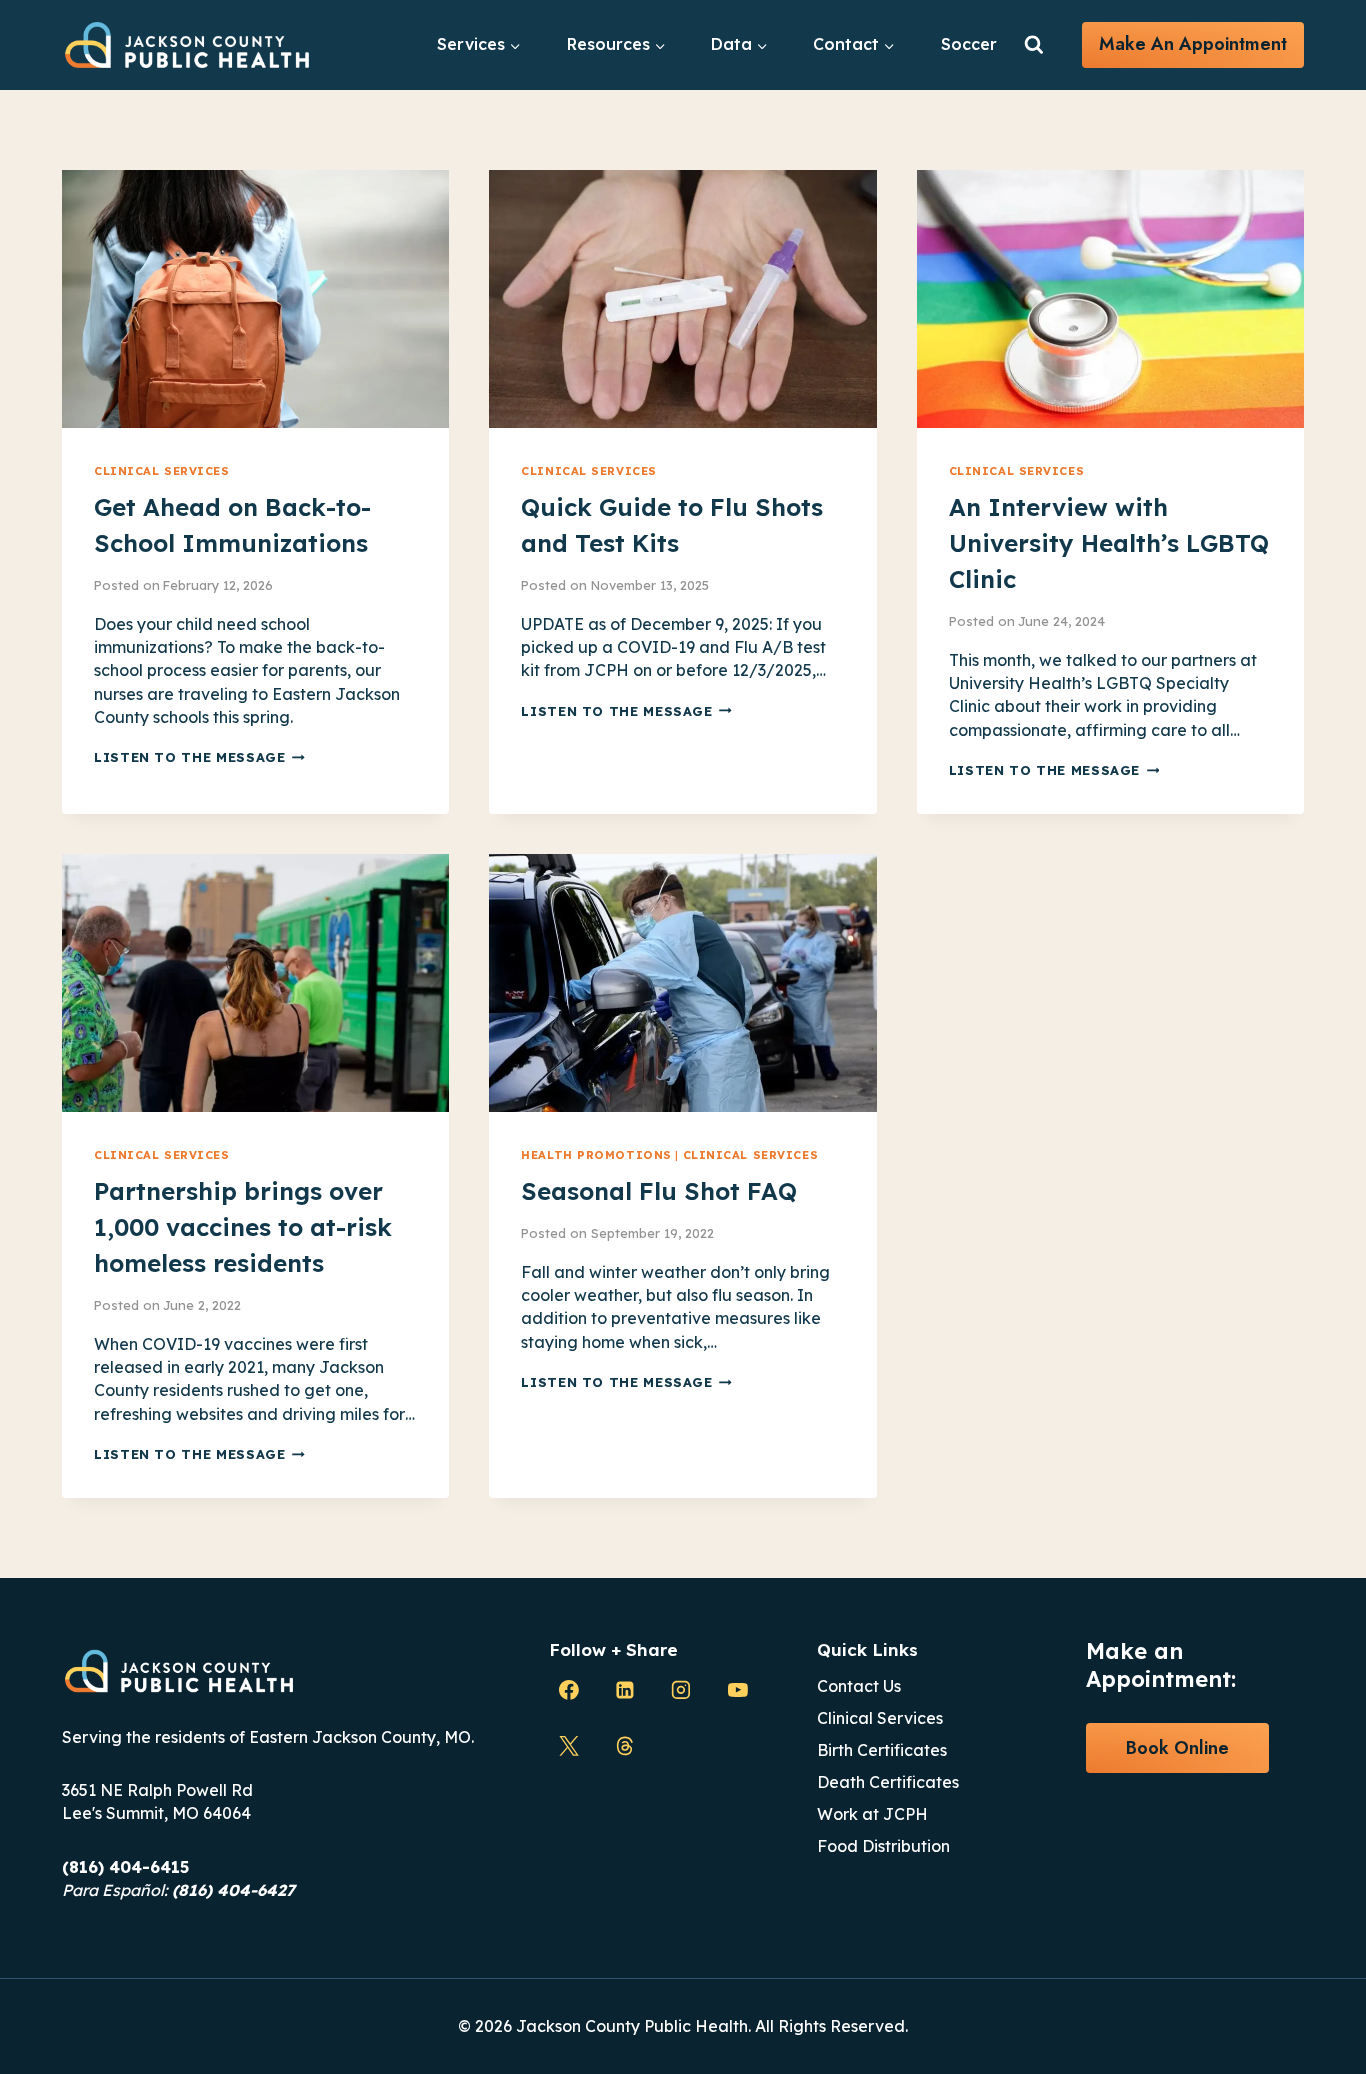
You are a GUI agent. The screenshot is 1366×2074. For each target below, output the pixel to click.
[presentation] (255, 299)
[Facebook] (569, 1690)
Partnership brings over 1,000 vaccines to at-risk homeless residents (243, 1227)
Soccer (969, 44)
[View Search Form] (1034, 45)
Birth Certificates (882, 1750)
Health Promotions (596, 1155)
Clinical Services (162, 471)
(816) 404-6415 (125, 1867)
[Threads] (625, 1747)
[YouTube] (738, 1690)
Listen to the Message (199, 757)
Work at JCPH (872, 1814)
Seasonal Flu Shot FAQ (659, 1191)
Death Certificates (888, 1782)
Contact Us (859, 1686)
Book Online (1177, 1748)
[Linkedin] (625, 1690)
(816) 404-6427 (233, 1890)
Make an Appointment (1193, 44)
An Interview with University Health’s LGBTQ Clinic (1109, 543)
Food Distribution (883, 1846)
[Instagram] (681, 1690)
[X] (569, 1747)
